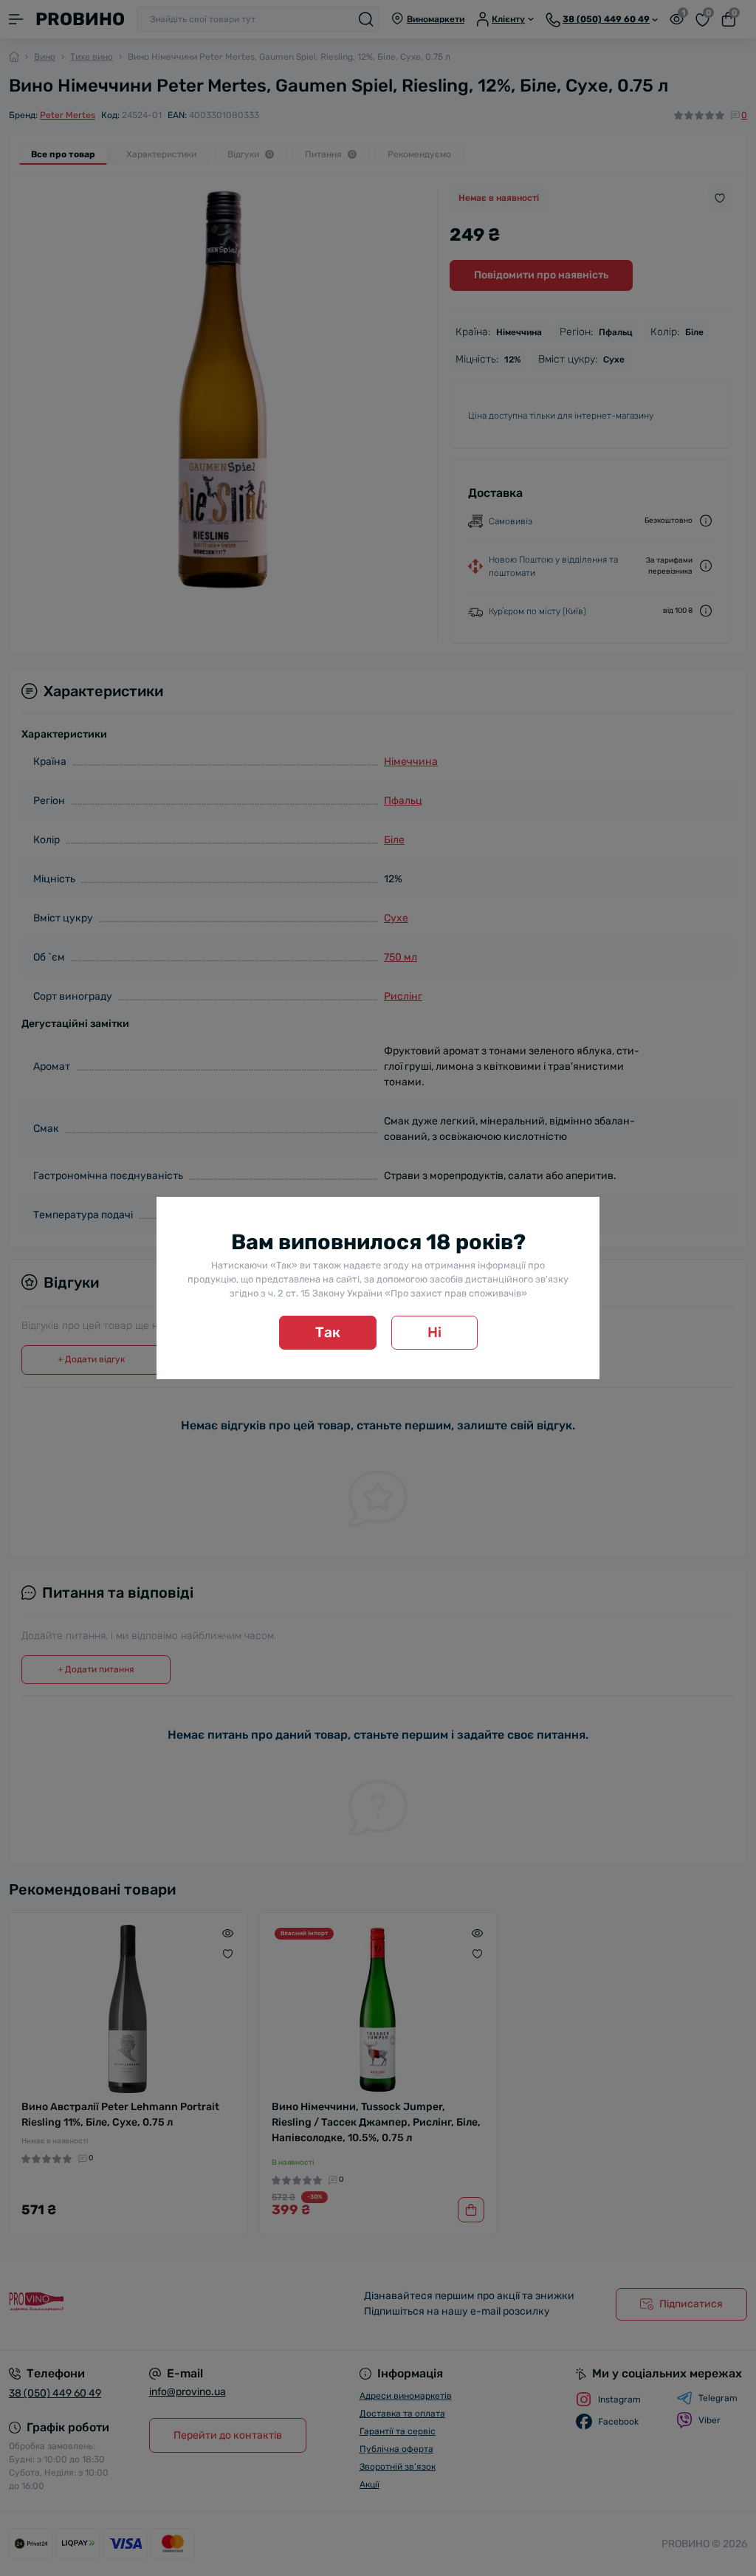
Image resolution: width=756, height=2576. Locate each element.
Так (328, 1332)
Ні (434, 1332)
